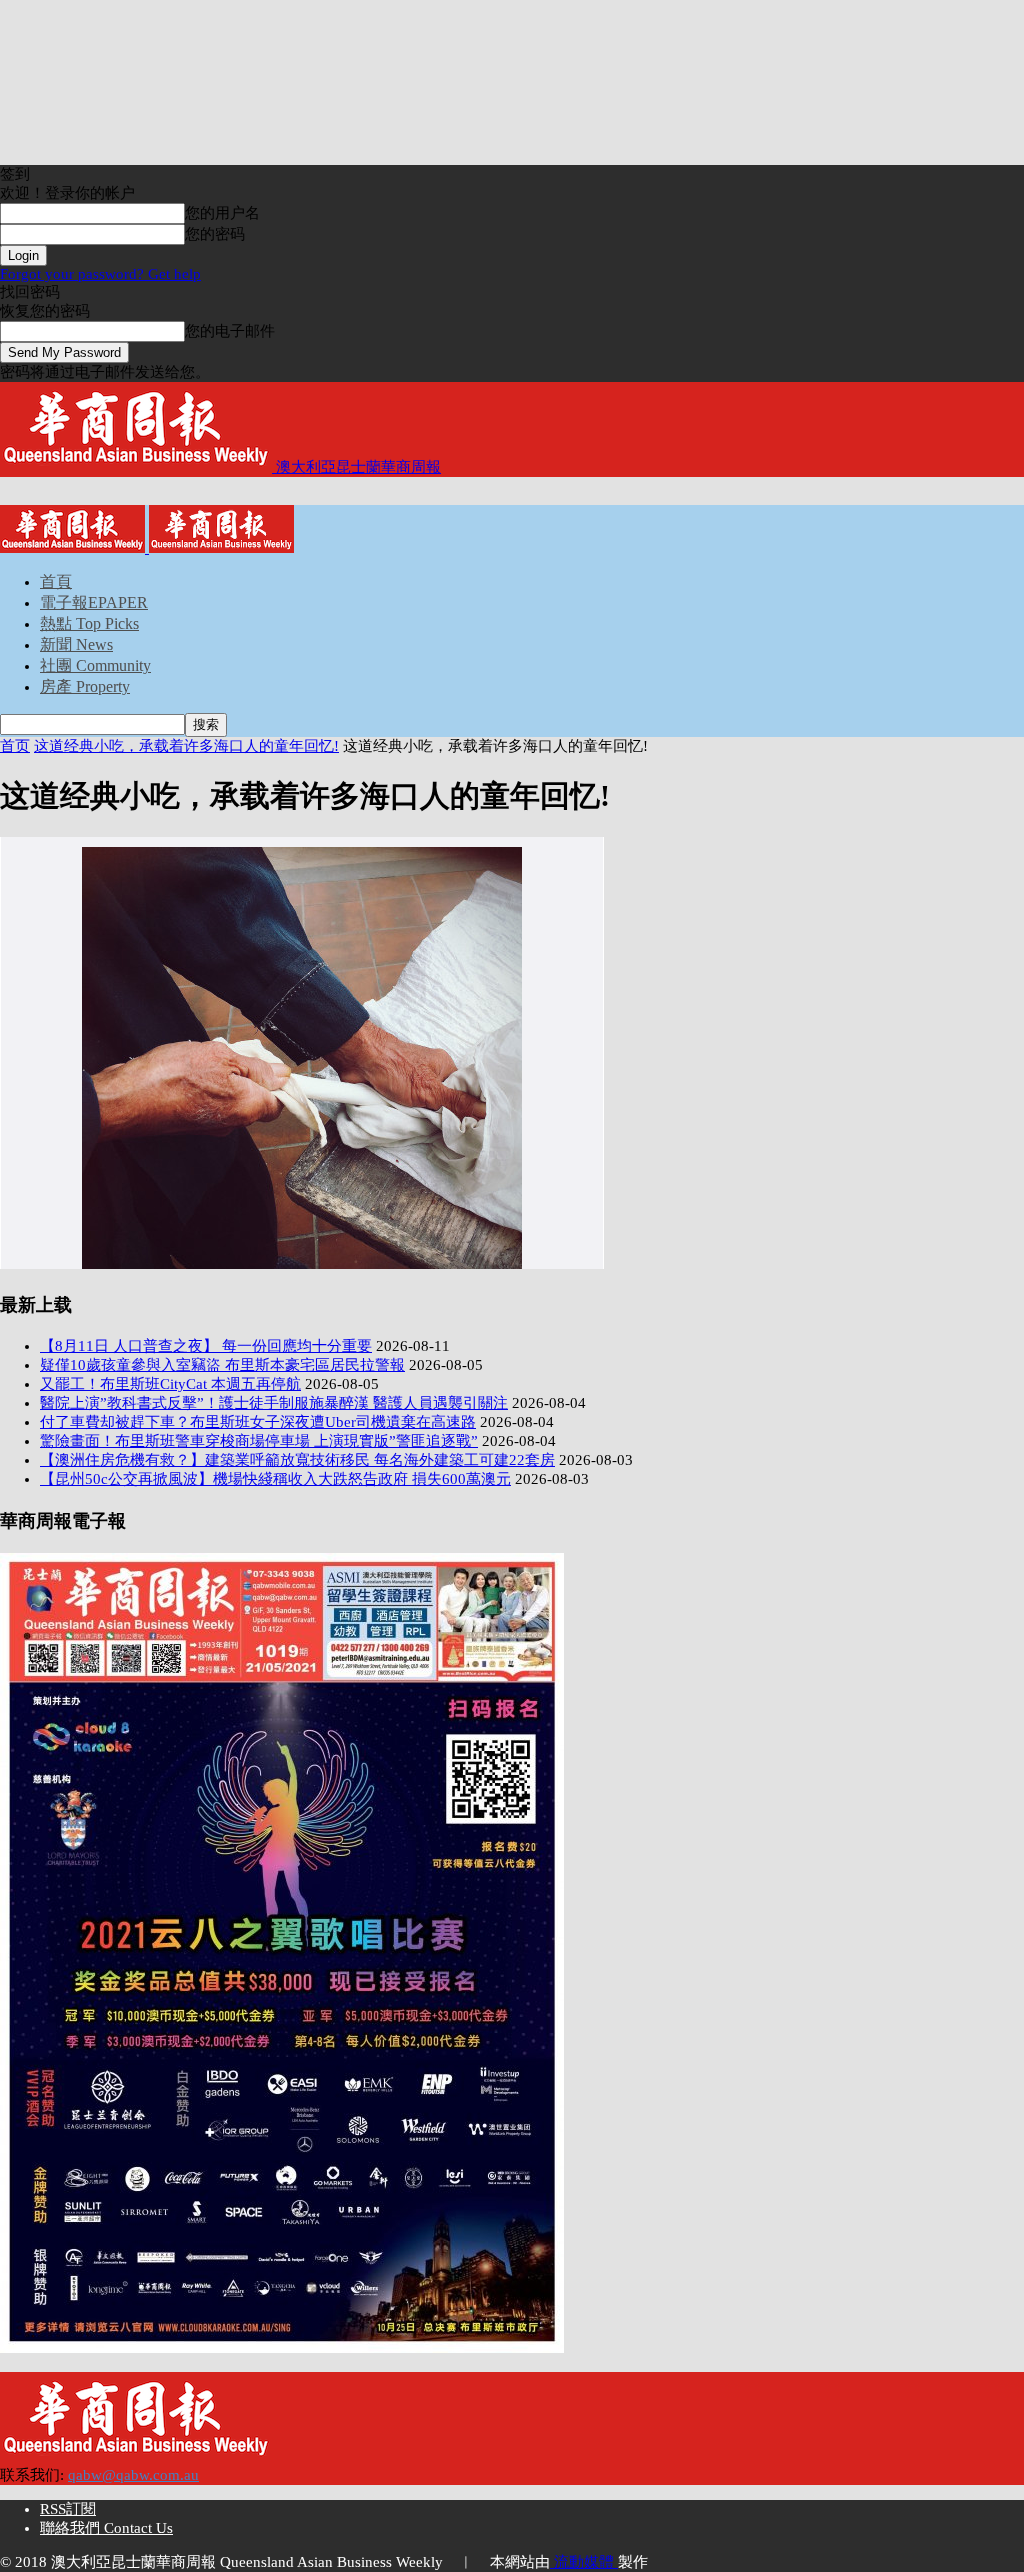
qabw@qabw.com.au (133, 2475)
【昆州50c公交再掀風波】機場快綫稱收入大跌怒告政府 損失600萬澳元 (275, 1479)
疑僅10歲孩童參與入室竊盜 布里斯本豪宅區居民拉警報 (222, 1365)
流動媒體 (584, 2562)
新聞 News (76, 644)
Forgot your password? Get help (100, 274)
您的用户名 (222, 213)
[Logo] (74, 548)
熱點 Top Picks (89, 623)
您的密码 (215, 234)
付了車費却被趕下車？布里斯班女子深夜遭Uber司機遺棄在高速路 (258, 1422)
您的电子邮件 (230, 331)
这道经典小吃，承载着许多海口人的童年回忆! (186, 746)
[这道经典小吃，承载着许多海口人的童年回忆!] (302, 1264)
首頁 (56, 581)
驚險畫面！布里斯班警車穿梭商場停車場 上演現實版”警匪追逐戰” (259, 1441)
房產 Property (85, 686)
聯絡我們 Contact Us (106, 2528)
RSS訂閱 (68, 2509)
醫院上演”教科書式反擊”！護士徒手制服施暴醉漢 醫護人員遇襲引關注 (274, 1403)
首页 (15, 746)
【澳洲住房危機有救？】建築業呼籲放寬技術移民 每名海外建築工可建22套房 (297, 1460)
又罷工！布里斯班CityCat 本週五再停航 (170, 1384)
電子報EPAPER (94, 602)
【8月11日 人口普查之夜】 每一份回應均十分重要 (206, 1346)
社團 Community (95, 665)
